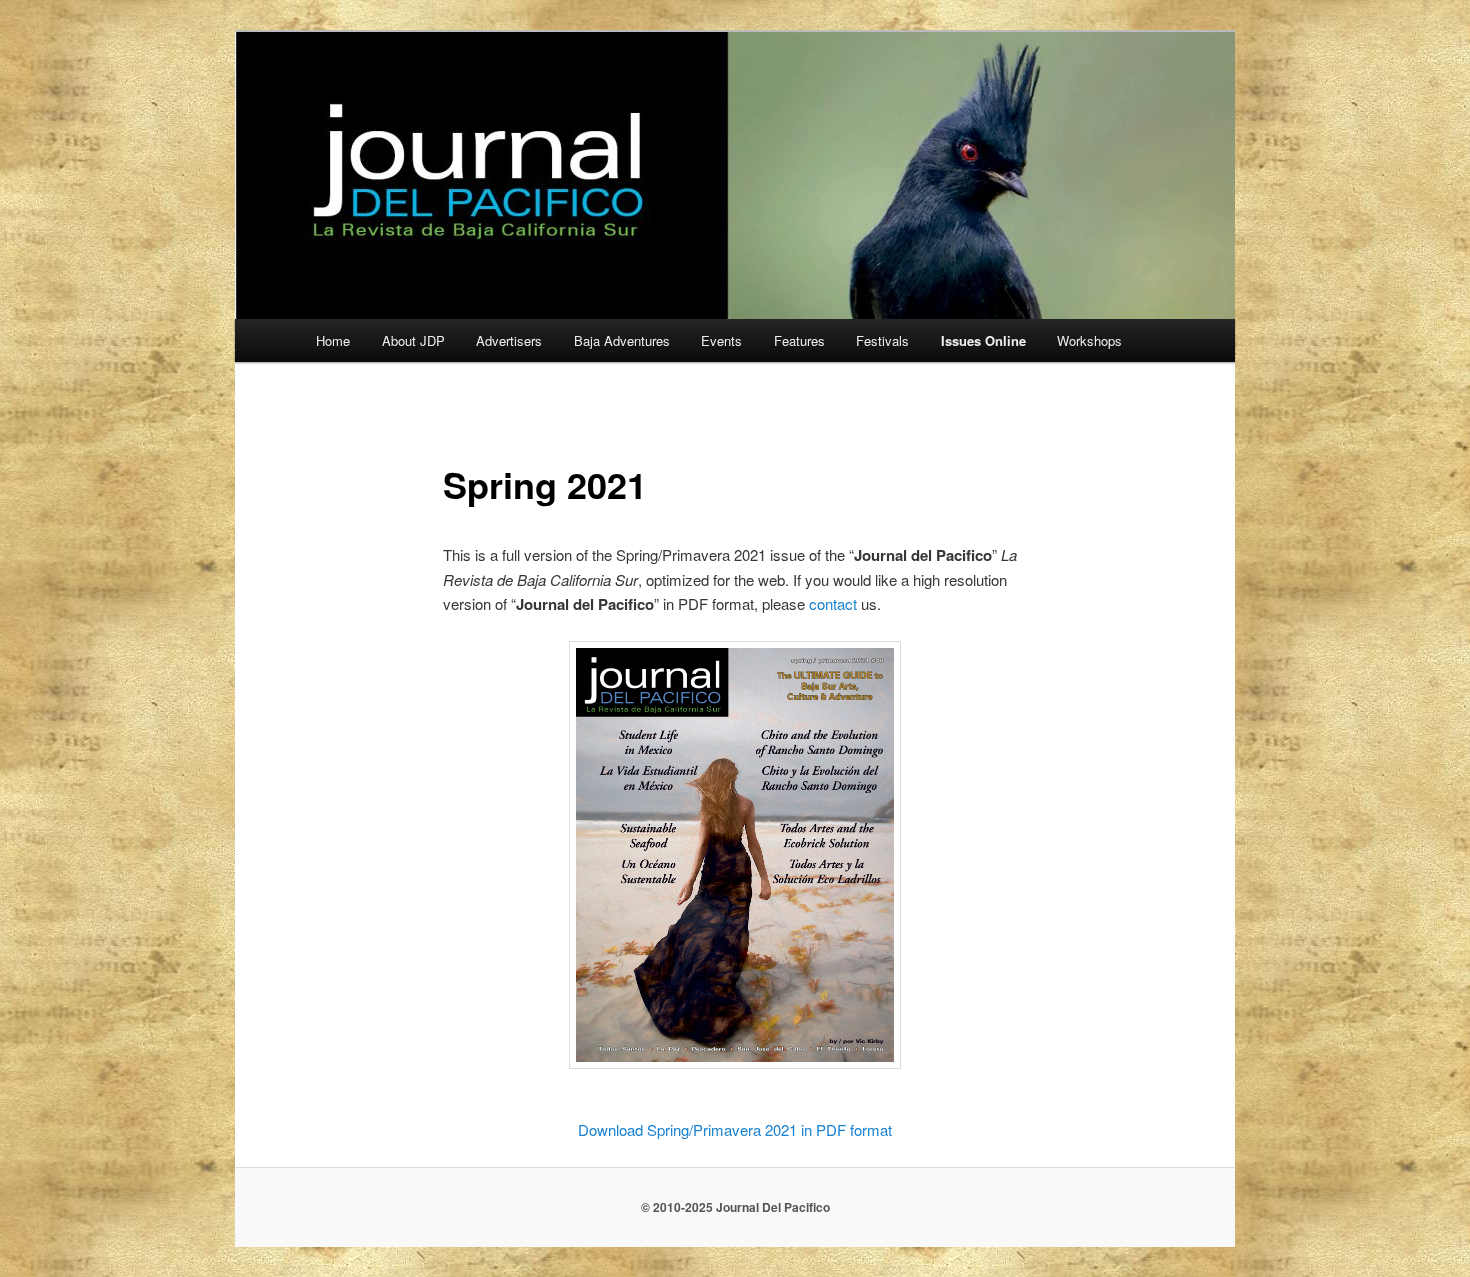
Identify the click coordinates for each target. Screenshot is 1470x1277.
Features (799, 340)
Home (333, 340)
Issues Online (983, 340)
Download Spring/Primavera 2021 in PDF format (735, 1129)
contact (833, 603)
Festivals (882, 340)
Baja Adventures (622, 340)
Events (721, 340)
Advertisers (509, 340)
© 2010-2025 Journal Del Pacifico (735, 1207)
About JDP (413, 340)
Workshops (1089, 340)
